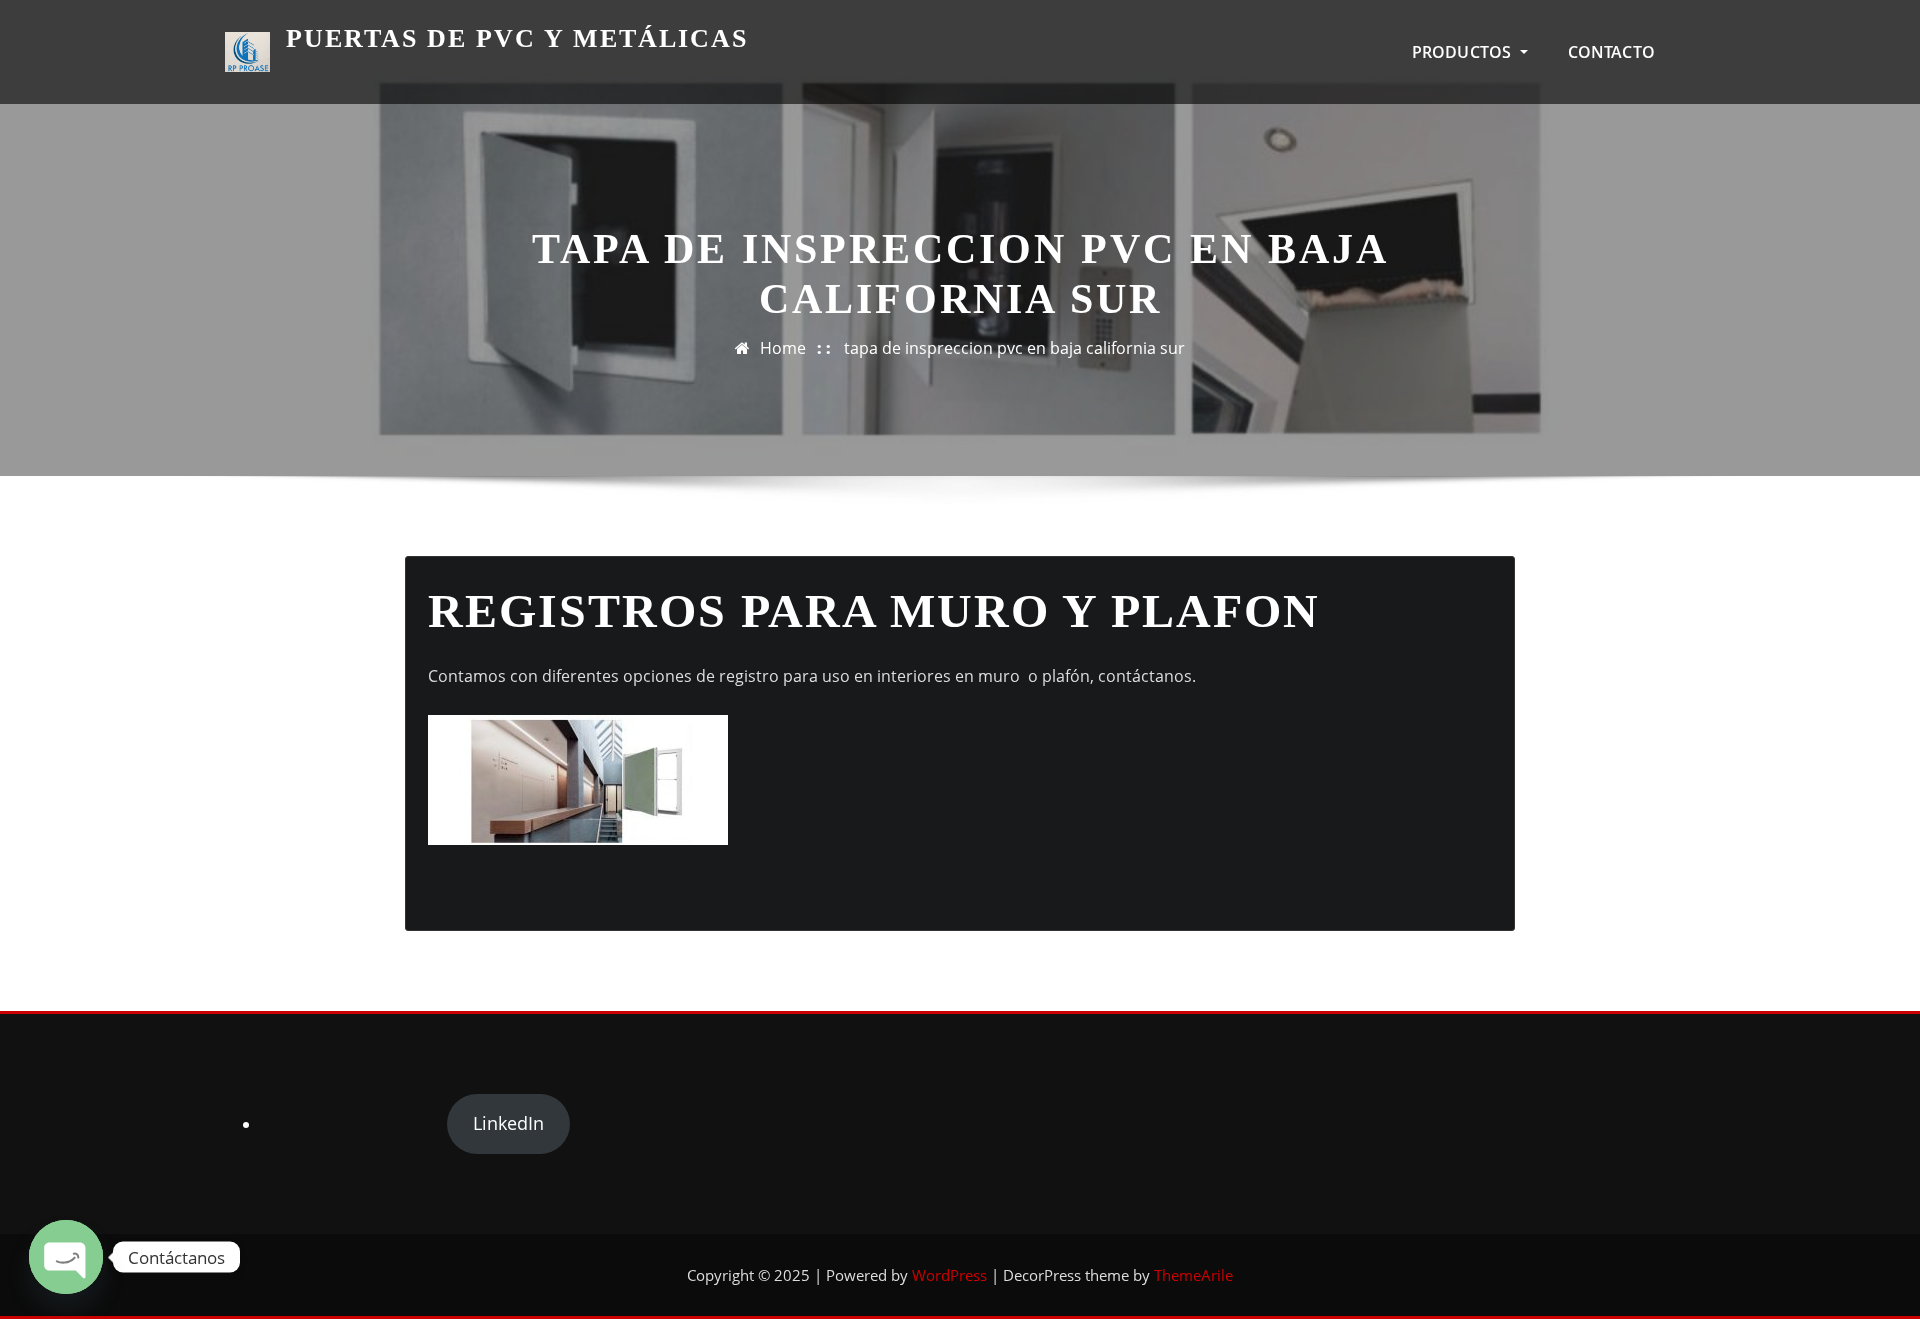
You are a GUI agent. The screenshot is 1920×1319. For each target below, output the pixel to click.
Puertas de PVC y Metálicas (517, 38)
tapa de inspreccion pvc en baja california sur (1014, 348)
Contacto (1611, 52)
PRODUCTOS (1464, 52)
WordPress (949, 1275)
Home (783, 348)
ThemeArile (1193, 1275)
